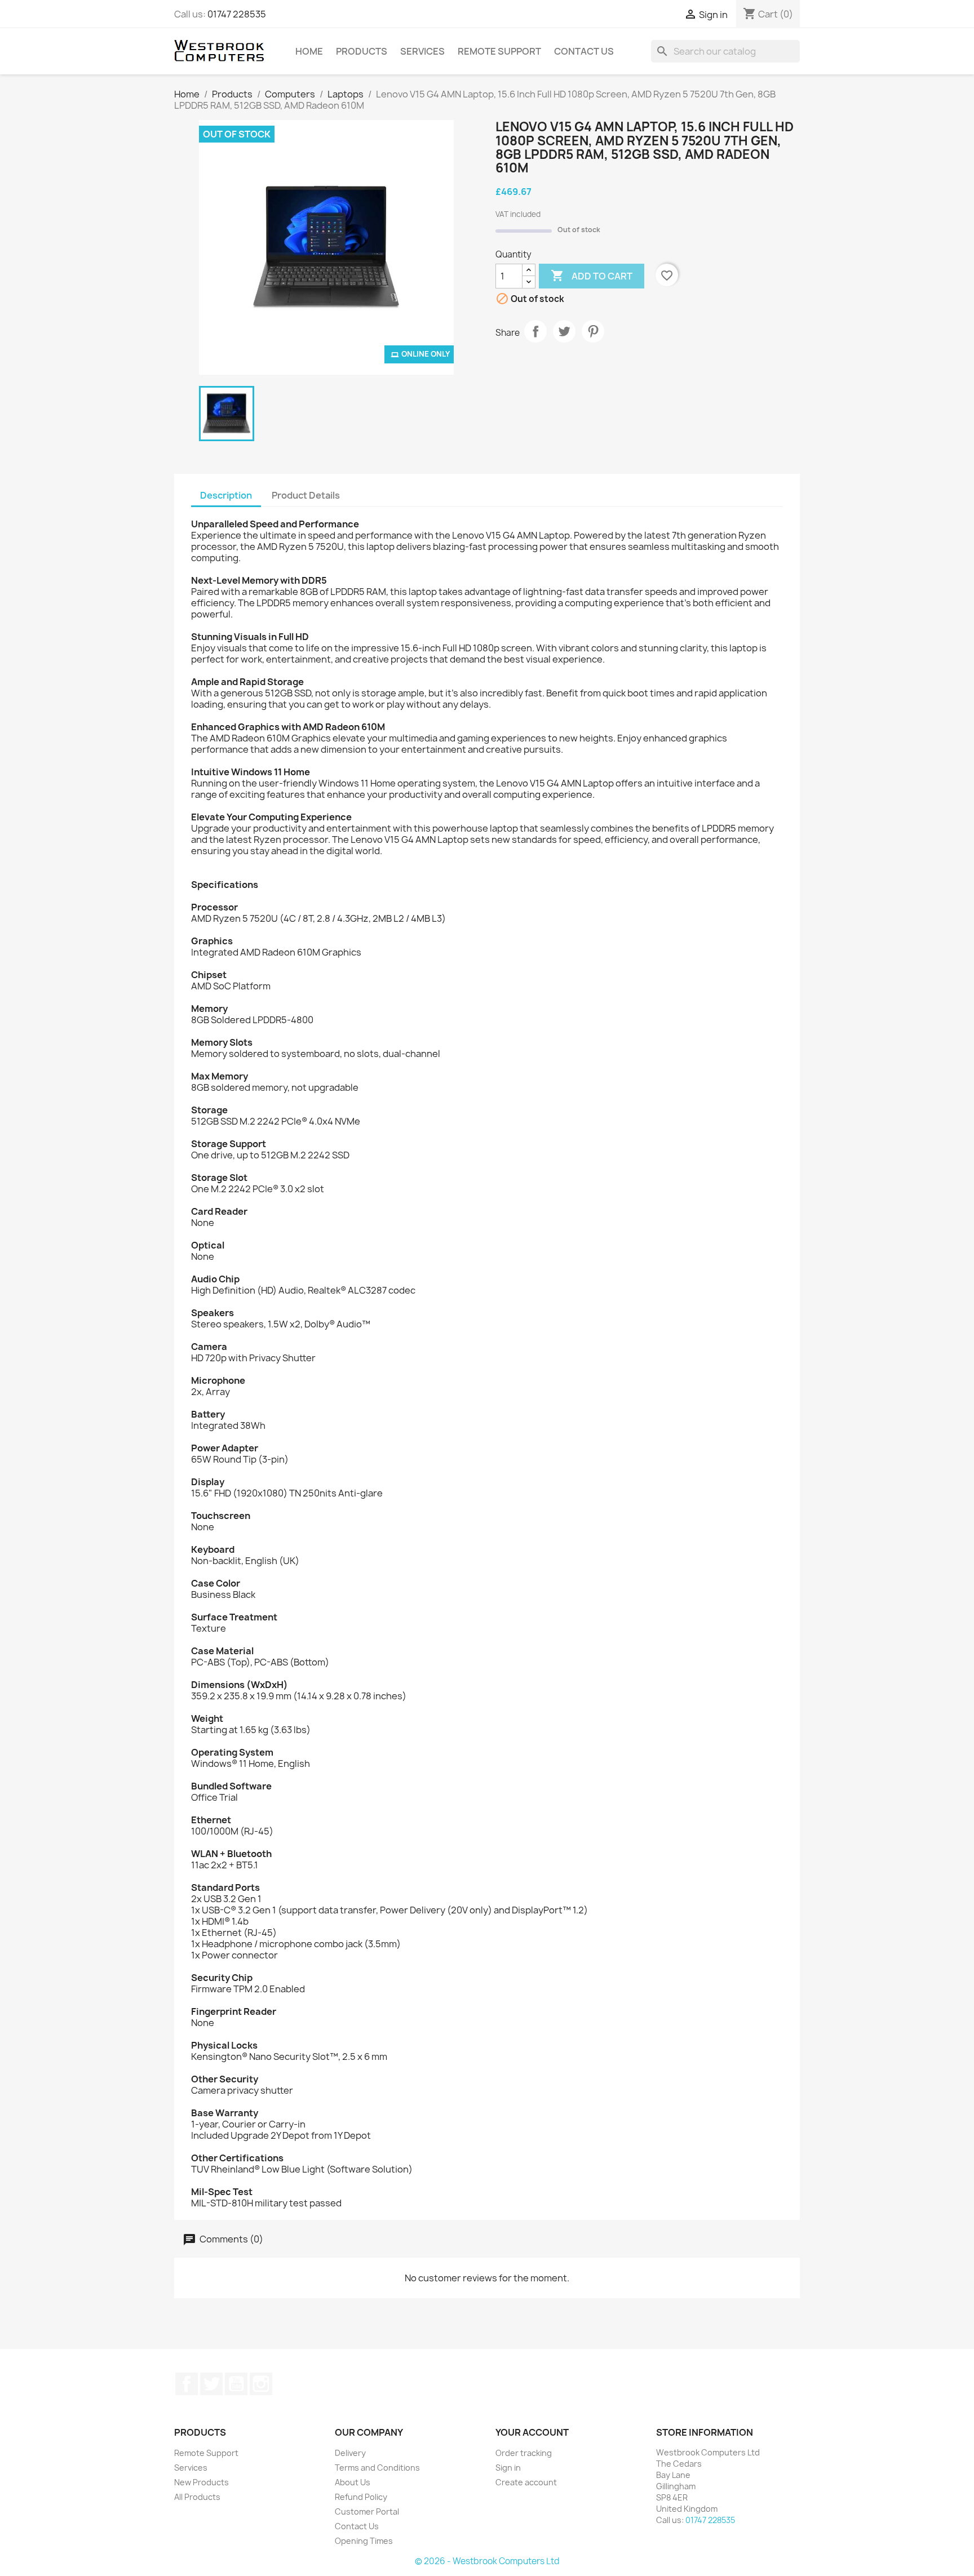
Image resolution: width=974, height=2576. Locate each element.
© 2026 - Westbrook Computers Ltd (487, 2561)
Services (422, 51)
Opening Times (364, 2541)
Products (362, 51)
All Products (197, 2497)
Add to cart (592, 276)
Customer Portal (367, 2511)
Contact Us (584, 51)
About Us (353, 2482)
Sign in (508, 2468)
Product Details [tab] (306, 495)
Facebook (187, 2384)
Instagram (261, 2384)
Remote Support (499, 51)
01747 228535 (237, 14)
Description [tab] (226, 495)
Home (309, 51)
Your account (532, 2432)
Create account (526, 2482)
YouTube (236, 2384)
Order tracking (524, 2453)
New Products (202, 2482)
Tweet (564, 331)
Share (535, 331)
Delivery (350, 2453)
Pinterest (593, 331)
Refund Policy (361, 2497)
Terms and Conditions (377, 2468)
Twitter (211, 2384)
